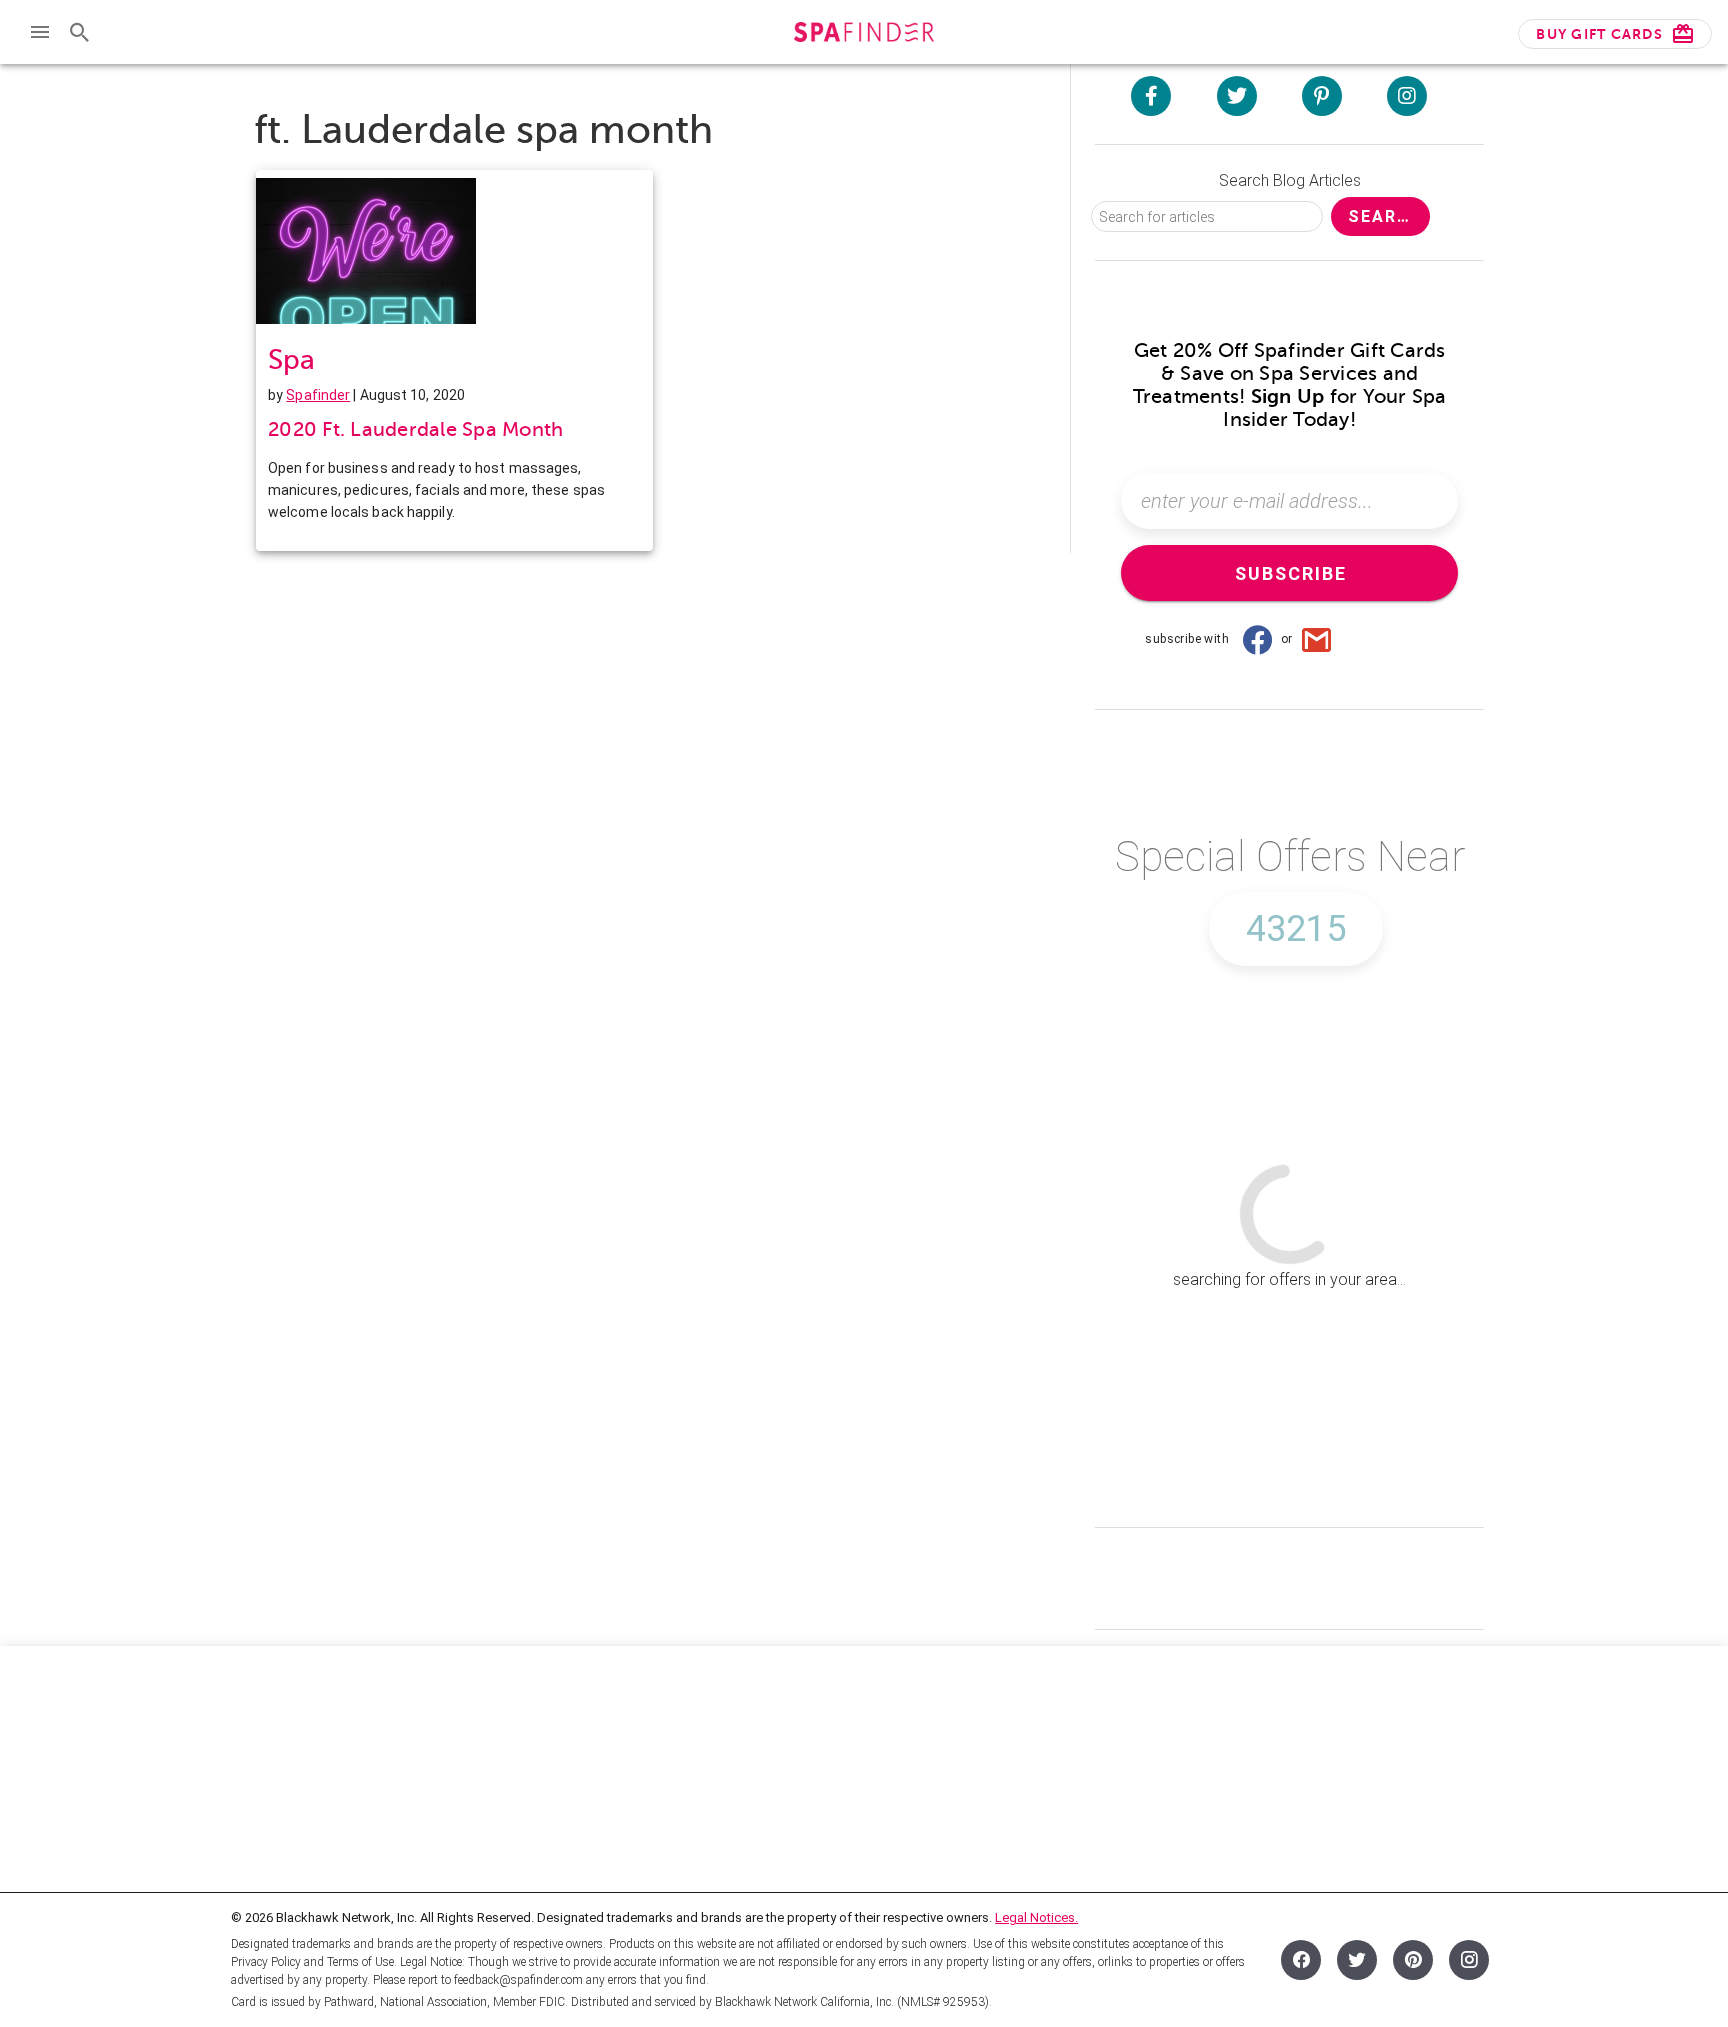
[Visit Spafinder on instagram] (1407, 96)
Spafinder (318, 395)
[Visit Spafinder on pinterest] (1322, 96)
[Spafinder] (863, 34)
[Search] (80, 32)
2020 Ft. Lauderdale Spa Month (415, 429)
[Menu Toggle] (40, 32)
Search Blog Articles (1290, 180)
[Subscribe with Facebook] (1257, 639)
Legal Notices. (1036, 1917)
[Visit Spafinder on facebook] (1151, 96)
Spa (291, 359)
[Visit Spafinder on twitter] (1237, 96)
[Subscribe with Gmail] (1317, 639)
